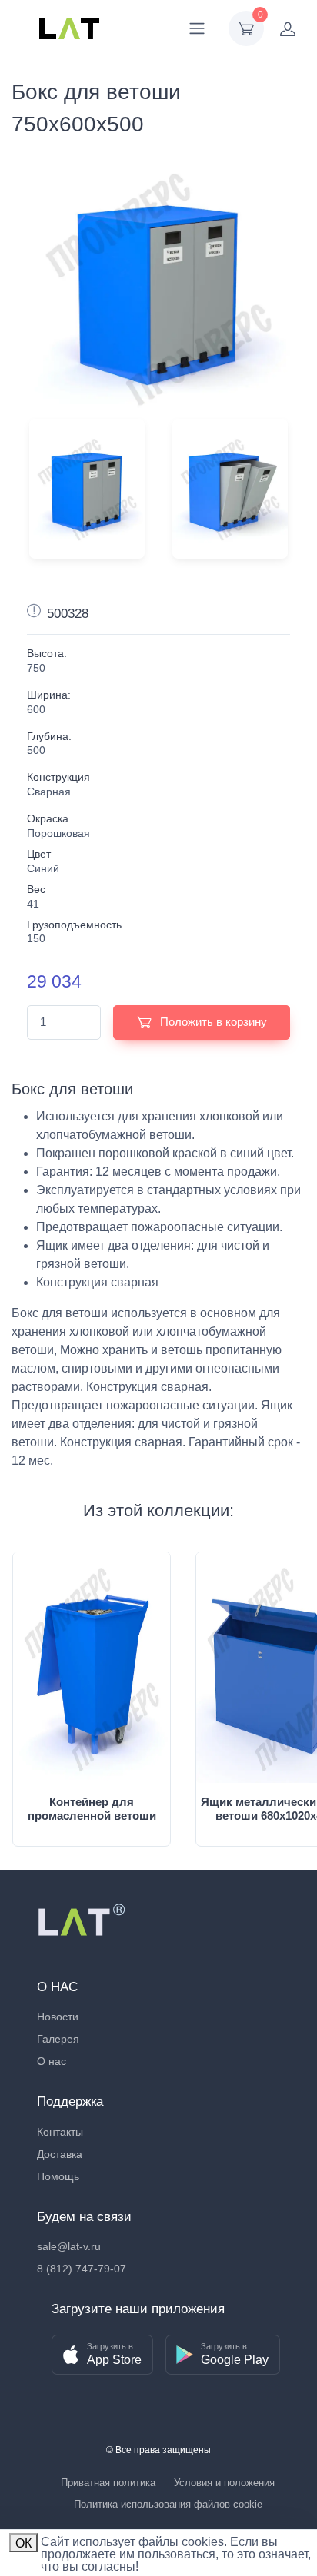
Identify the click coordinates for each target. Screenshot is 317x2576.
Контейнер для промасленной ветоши (92, 1809)
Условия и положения (224, 2483)
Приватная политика (108, 2483)
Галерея (58, 2039)
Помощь (58, 2176)
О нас (52, 2061)
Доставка (60, 2154)
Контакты (60, 2132)
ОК (23, 2543)
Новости (58, 2017)
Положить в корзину (212, 1022)
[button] (102, 2355)
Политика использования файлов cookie (168, 2504)
